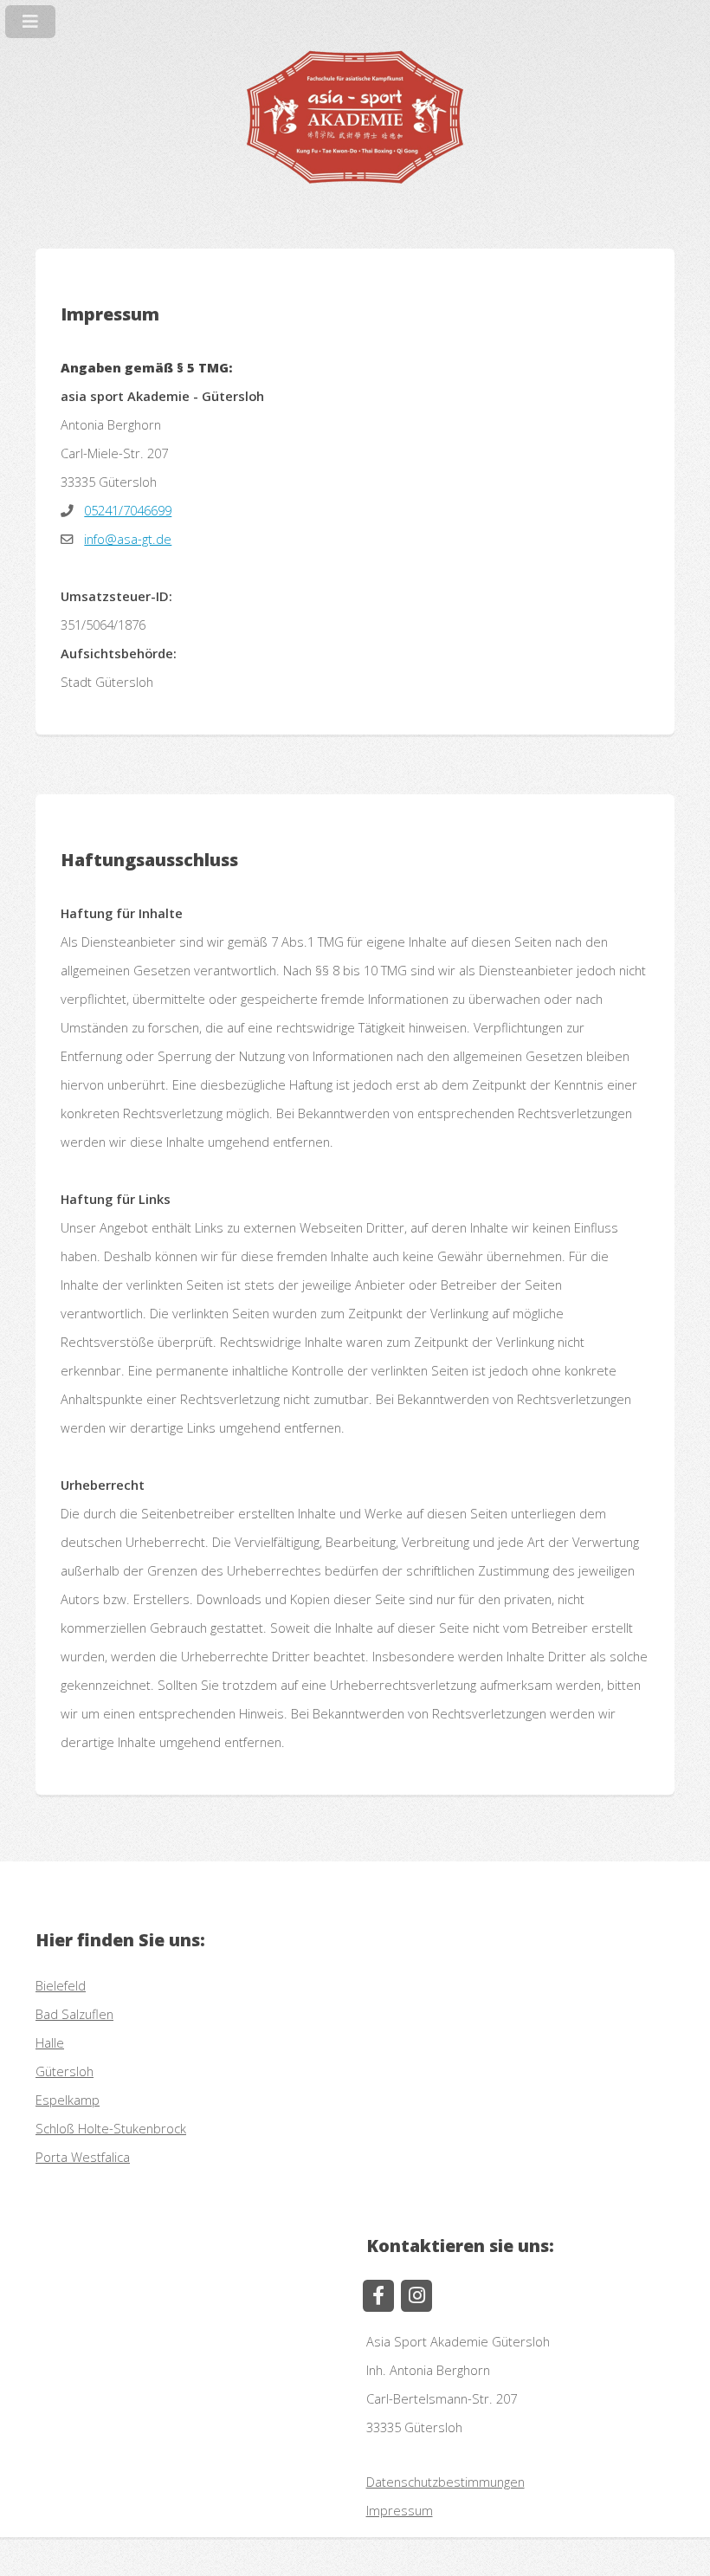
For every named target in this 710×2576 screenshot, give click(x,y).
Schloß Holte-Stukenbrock (111, 2128)
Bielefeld (61, 1985)
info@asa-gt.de (128, 539)
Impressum (400, 2510)
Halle (50, 2042)
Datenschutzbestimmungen (445, 2482)
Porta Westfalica (83, 2157)
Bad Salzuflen (74, 2014)
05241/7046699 (128, 510)
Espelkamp (68, 2100)
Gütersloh (65, 2071)
